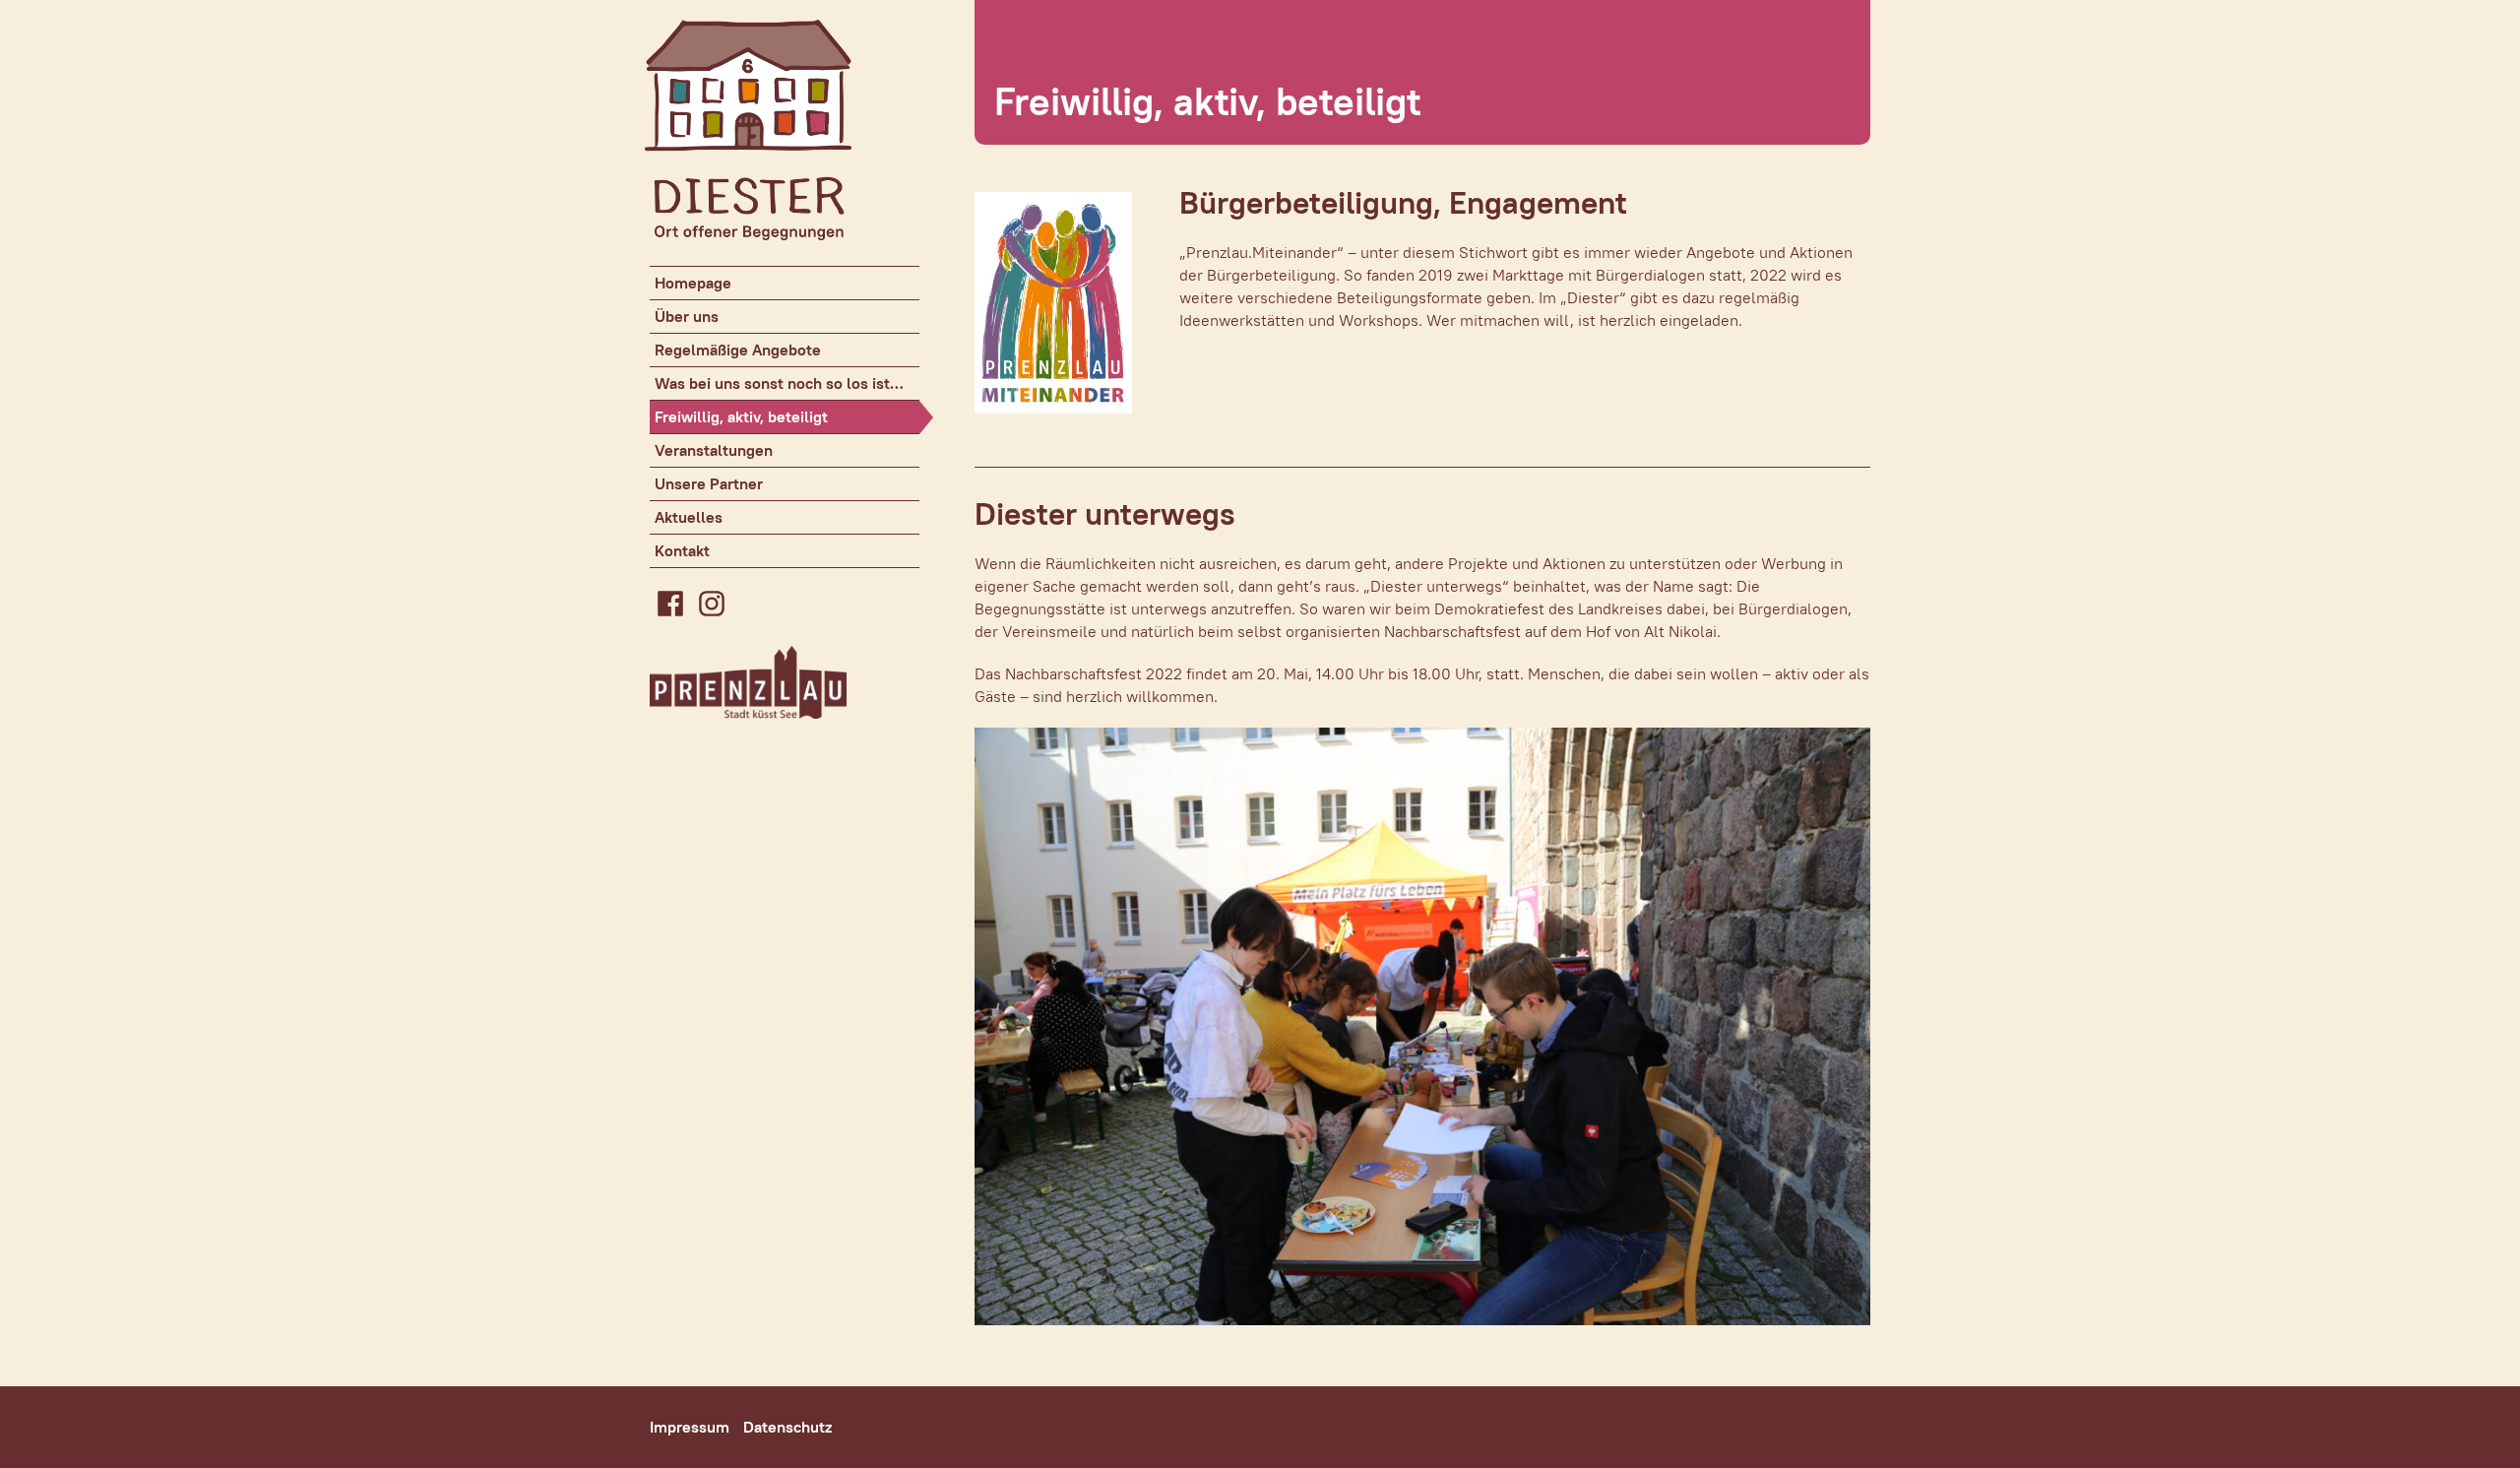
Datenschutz (787, 1427)
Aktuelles (689, 517)
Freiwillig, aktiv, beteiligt (741, 417)
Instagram (712, 604)
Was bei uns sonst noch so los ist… (779, 383)
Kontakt (682, 551)
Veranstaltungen (714, 450)
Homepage (693, 283)
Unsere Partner (709, 484)
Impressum (690, 1427)
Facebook (670, 604)
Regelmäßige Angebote (738, 350)
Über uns (687, 317)
